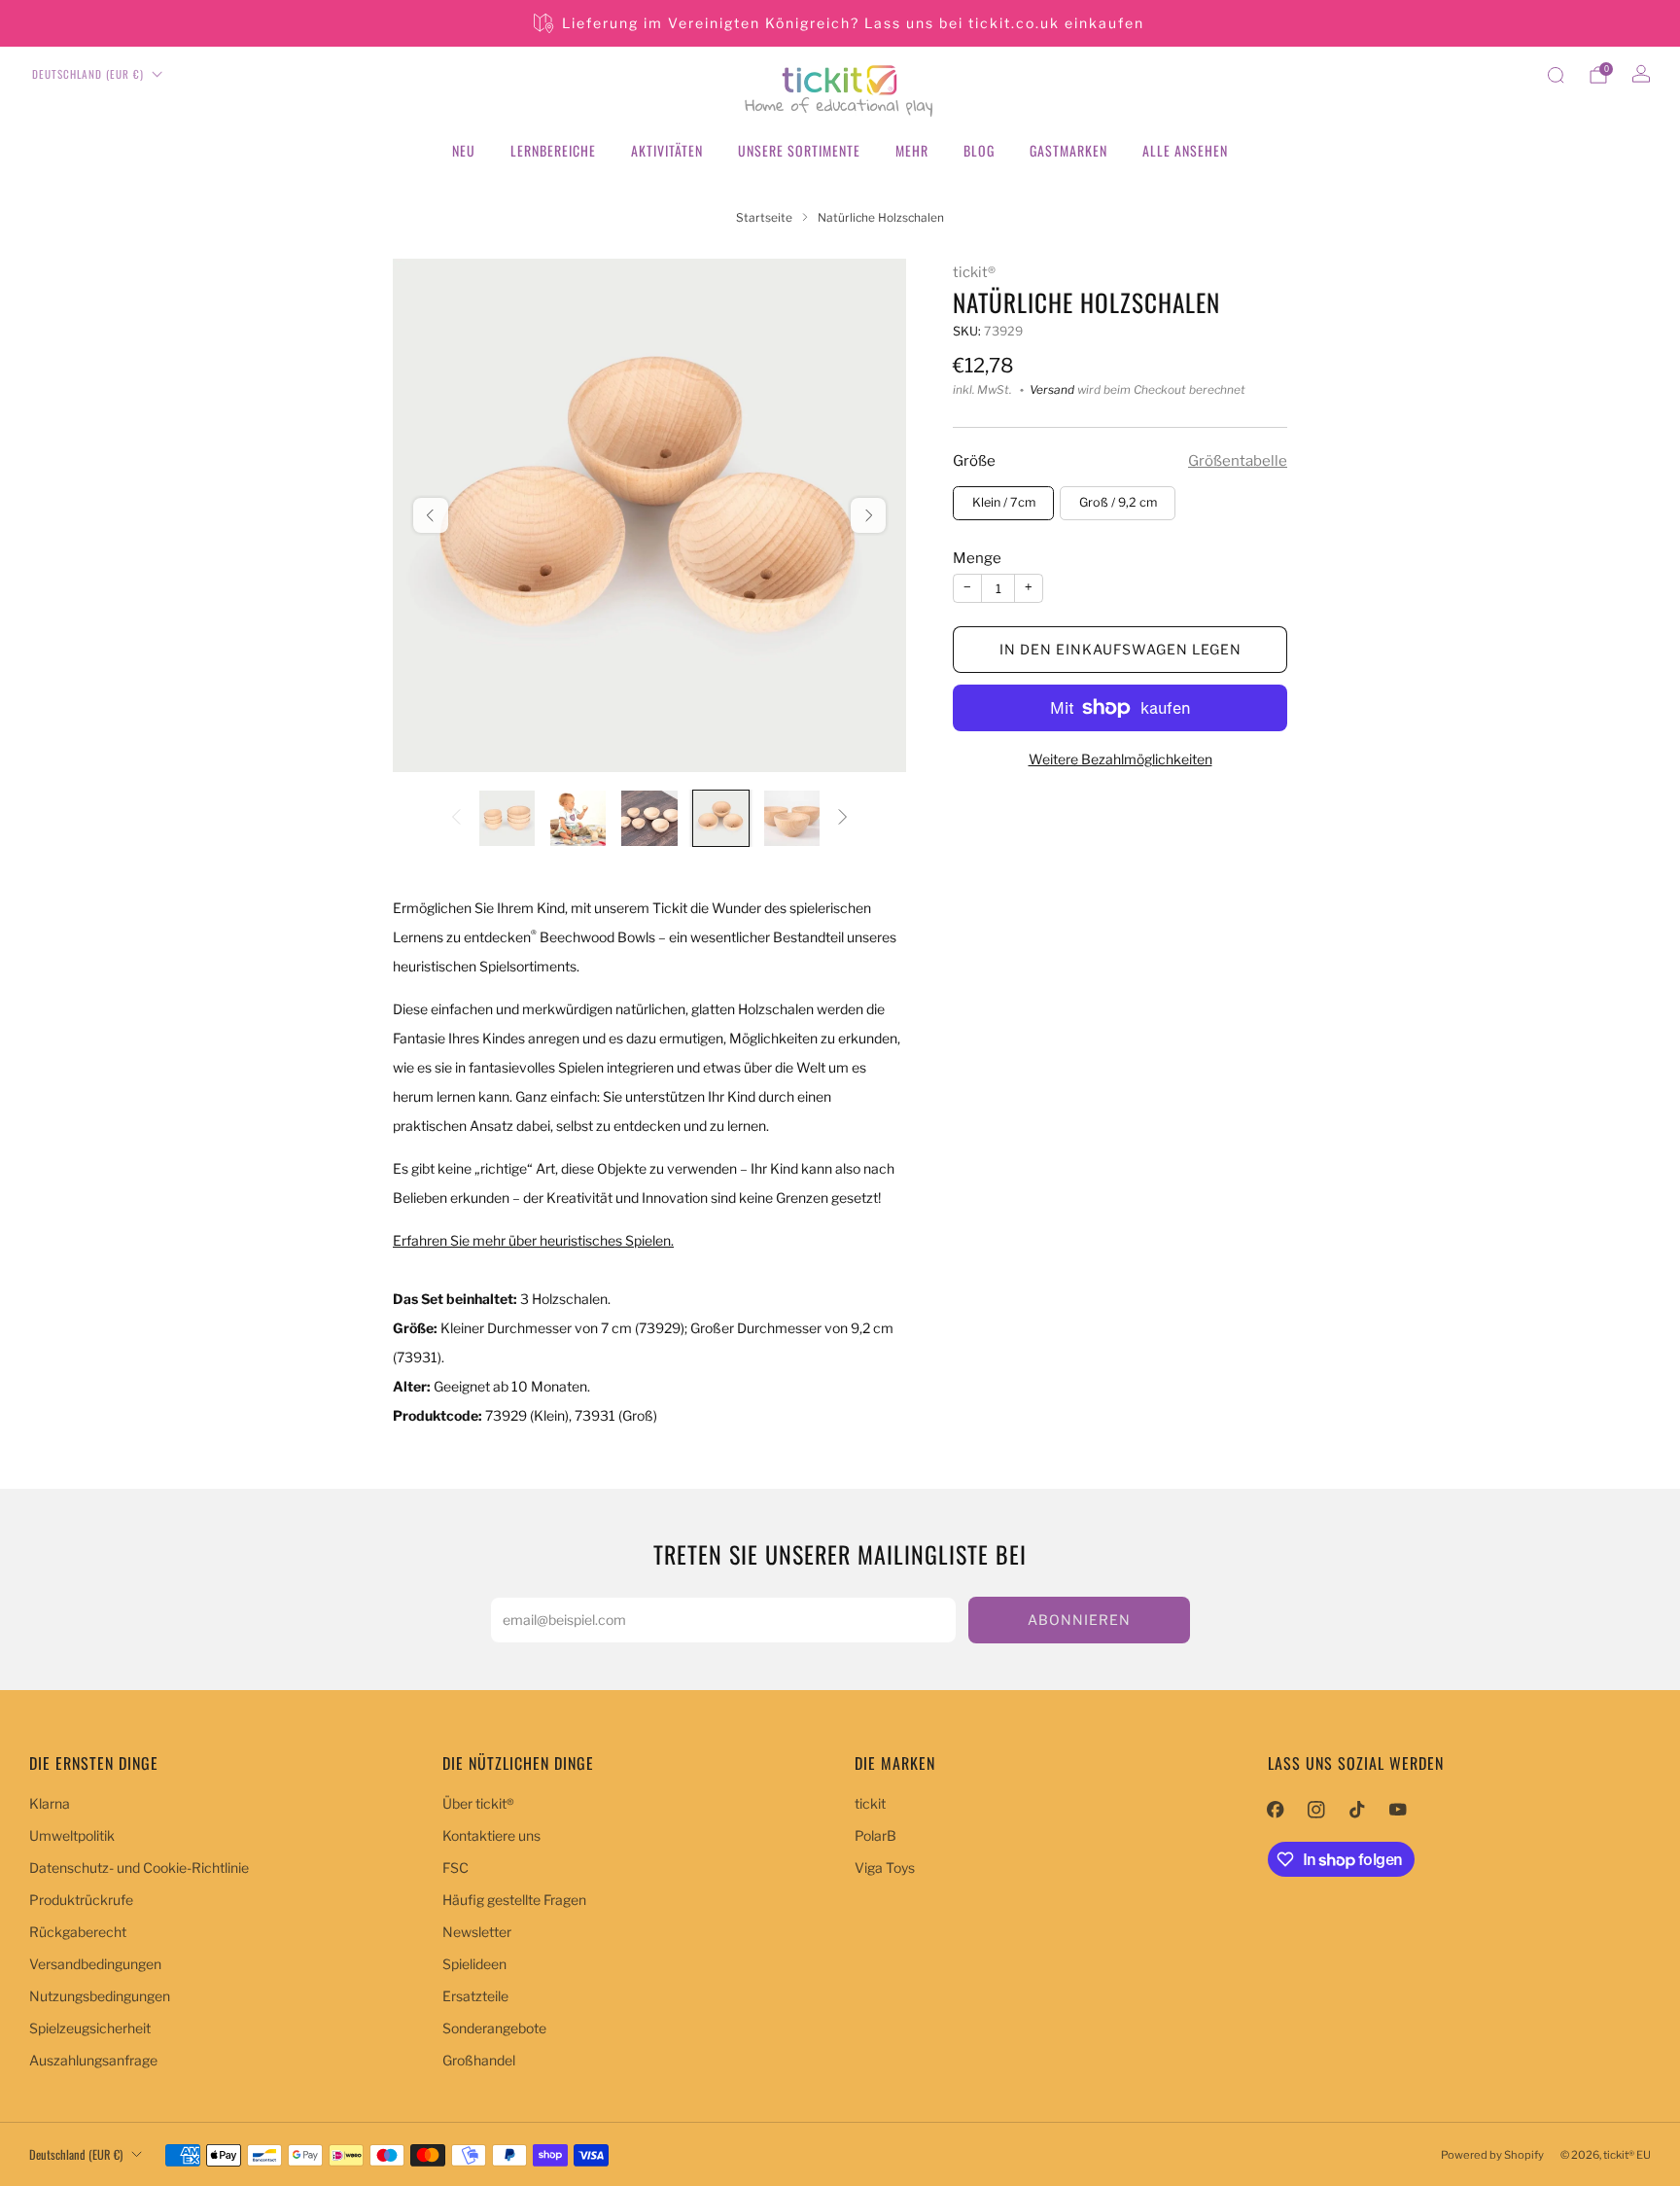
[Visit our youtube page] (1398, 1810)
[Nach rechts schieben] (843, 818)
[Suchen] (1556, 75)
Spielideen (474, 1964)
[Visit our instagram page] (1316, 1810)
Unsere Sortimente (799, 150)
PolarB (875, 1835)
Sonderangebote (494, 2028)
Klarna (50, 1803)
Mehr (912, 150)
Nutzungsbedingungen (100, 1996)
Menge (977, 558)
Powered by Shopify (1492, 2155)
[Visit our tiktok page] (1357, 1810)
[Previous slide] (431, 515)
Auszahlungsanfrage (93, 2060)
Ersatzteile (475, 1996)
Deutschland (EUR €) (88, 74)
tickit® (974, 272)
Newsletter (477, 1932)
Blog (979, 150)
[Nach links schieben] (456, 818)
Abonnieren (1079, 1620)
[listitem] (840, 23)
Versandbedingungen (95, 1964)
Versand (1052, 390)
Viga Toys (885, 1868)
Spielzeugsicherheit (90, 2028)
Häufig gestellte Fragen (514, 1900)
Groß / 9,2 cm (1118, 502)
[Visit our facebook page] (1276, 1810)
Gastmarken (1068, 150)
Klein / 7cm (1004, 502)
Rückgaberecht (78, 1932)
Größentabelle (1238, 461)
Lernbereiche (553, 150)
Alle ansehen (1185, 150)
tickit (870, 1803)
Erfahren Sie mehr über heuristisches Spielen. (533, 1240)
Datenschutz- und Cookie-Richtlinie (139, 1868)
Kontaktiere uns (491, 1835)
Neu (464, 150)
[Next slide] (868, 515)
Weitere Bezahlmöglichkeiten (1120, 759)
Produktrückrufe (81, 1900)
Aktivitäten (667, 150)
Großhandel (479, 2060)
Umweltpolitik (72, 1835)
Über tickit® (478, 1803)
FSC (455, 1868)
